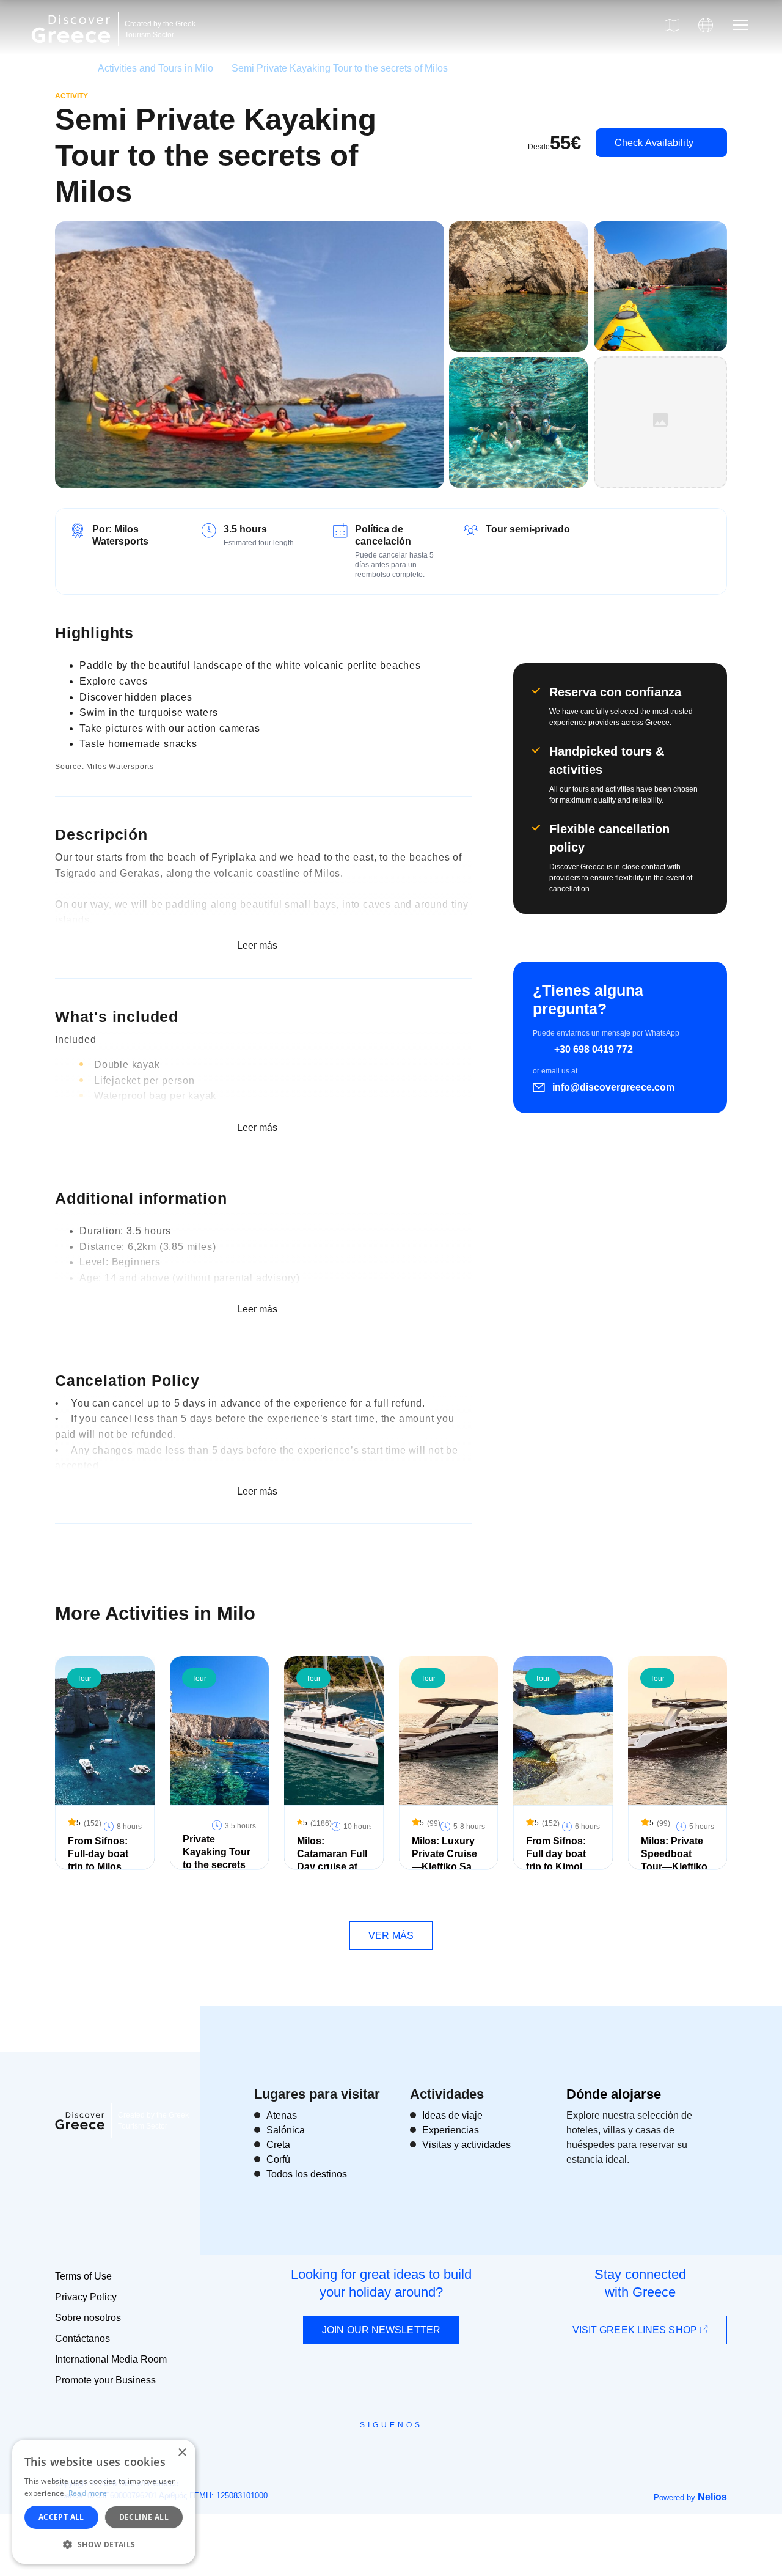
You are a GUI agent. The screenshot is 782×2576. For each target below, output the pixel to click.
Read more (88, 2493)
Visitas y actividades (466, 2145)
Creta (278, 2145)
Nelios (712, 2497)
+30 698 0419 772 (594, 1049)
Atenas (282, 2115)
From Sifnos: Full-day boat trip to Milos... (98, 1854)
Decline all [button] (144, 2517)
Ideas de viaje (452, 2115)
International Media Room (111, 2359)
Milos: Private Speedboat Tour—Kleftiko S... (674, 1860)
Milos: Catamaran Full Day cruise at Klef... (332, 1860)
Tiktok (447, 2448)
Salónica (286, 2130)
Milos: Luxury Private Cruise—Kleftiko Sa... (445, 1854)
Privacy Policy (86, 2297)
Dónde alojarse (614, 2094)
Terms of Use (83, 2276)
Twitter (381, 2447)
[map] (672, 25)
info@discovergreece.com (613, 1087)
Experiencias (451, 2130)
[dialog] (104, 2502)
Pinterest (426, 2453)
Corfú (278, 2159)
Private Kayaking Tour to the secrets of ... (217, 1858)
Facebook (336, 2453)
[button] (104, 2544)
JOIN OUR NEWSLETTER (381, 2330)
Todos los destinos (307, 2174)
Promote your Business (105, 2380)
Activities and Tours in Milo (155, 68)
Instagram (358, 2453)
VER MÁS (391, 1936)
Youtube (405, 2453)
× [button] (182, 2453)
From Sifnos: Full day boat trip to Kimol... (558, 1854)
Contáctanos (82, 2339)
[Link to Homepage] (73, 50)
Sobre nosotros (88, 2318)
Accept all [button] (61, 2517)
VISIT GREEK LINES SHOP (636, 2330)
